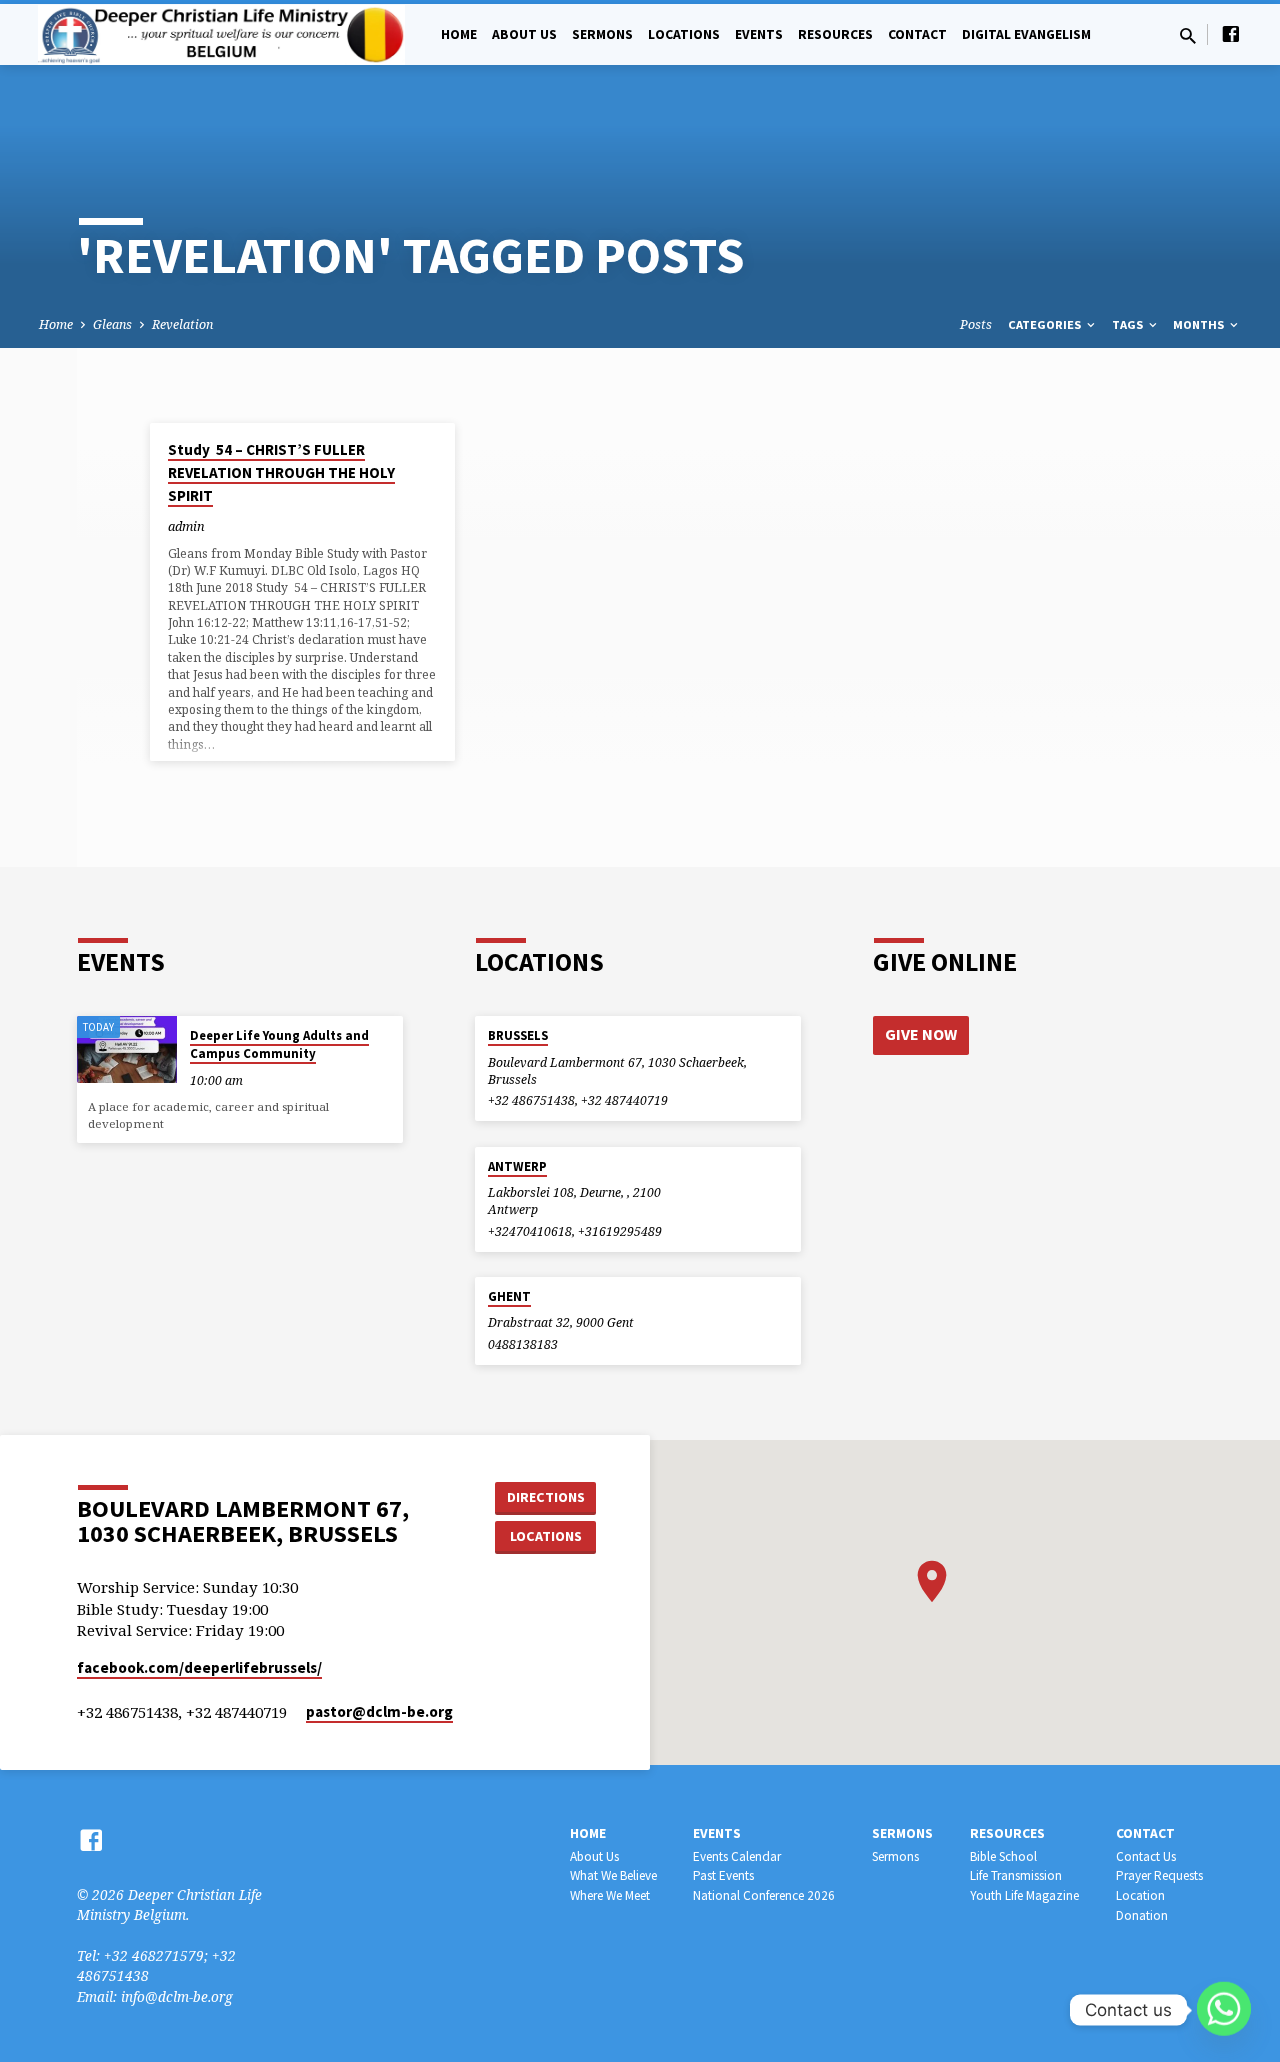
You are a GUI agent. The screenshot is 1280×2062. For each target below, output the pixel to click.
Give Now (921, 1034)
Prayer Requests (1159, 1875)
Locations (684, 34)
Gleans (112, 324)
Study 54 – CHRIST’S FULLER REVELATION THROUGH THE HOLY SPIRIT (281, 472)
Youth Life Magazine (1024, 1895)
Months (1200, 324)
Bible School (1003, 1856)
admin (186, 526)
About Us (524, 34)
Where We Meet (610, 1895)
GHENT (509, 1296)
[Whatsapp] (1224, 2010)
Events (759, 34)
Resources (835, 34)
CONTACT (917, 34)
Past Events (723, 1875)
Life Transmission (1016, 1875)
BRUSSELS (518, 1035)
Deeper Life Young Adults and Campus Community (279, 1044)
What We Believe (613, 1875)
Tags (1129, 324)
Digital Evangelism (1026, 34)
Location (1140, 1895)
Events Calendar (737, 1856)
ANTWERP (517, 1166)
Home (459, 34)
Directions (546, 1497)
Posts (976, 324)
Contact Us (1146, 1856)
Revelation (182, 324)
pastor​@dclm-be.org (379, 1711)
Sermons (602, 34)
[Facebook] (1231, 33)
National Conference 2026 (764, 1895)
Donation (1142, 1915)
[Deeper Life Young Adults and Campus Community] (127, 1049)
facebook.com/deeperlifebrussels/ (199, 1667)
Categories (1046, 324)
